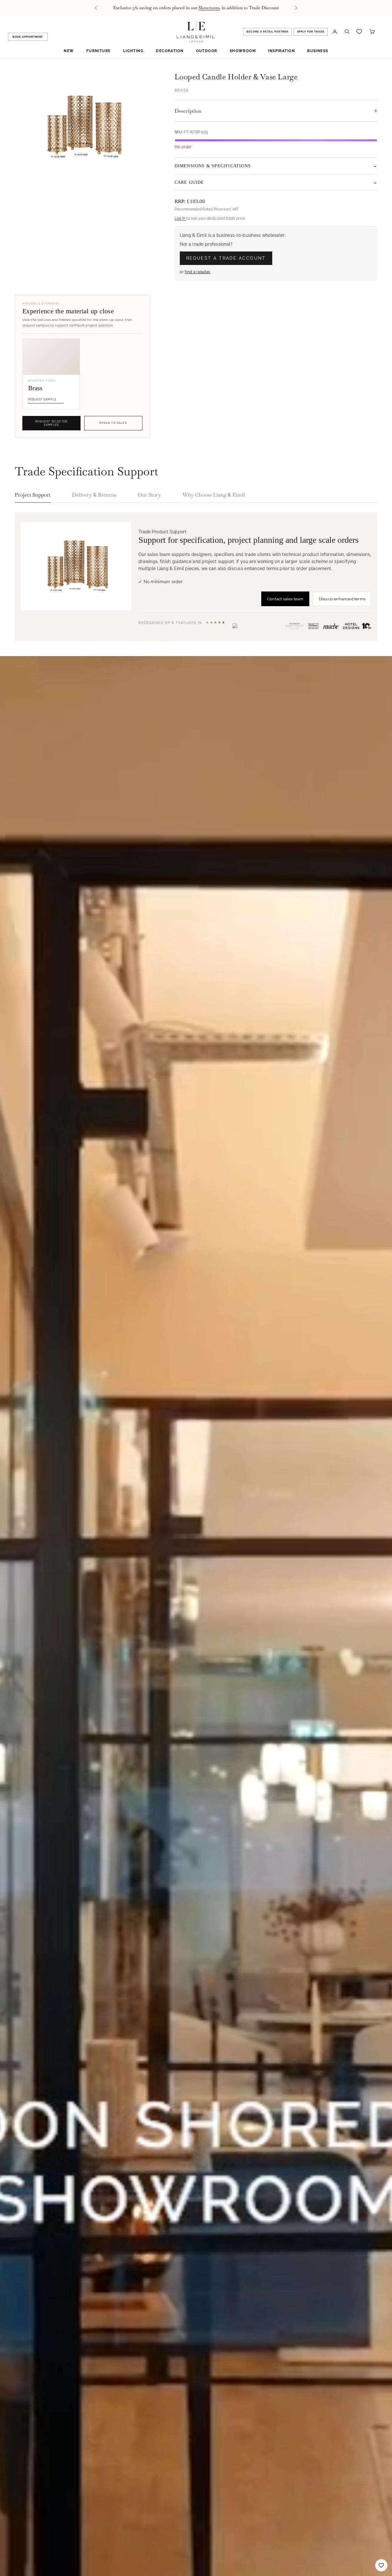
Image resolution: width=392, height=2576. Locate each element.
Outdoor (207, 51)
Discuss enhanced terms (342, 599)
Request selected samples (51, 423)
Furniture (99, 51)
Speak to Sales (113, 423)
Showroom (243, 51)
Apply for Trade (311, 32)
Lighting (134, 51)
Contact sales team (285, 599)
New (69, 51)
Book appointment (28, 37)
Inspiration (281, 51)
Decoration (170, 51)
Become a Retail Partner (267, 32)
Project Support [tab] (33, 495)
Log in (181, 218)
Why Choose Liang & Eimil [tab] (214, 495)
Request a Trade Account (226, 258)
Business (318, 51)
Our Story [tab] (149, 495)
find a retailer (198, 272)
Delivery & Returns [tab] (94, 495)
